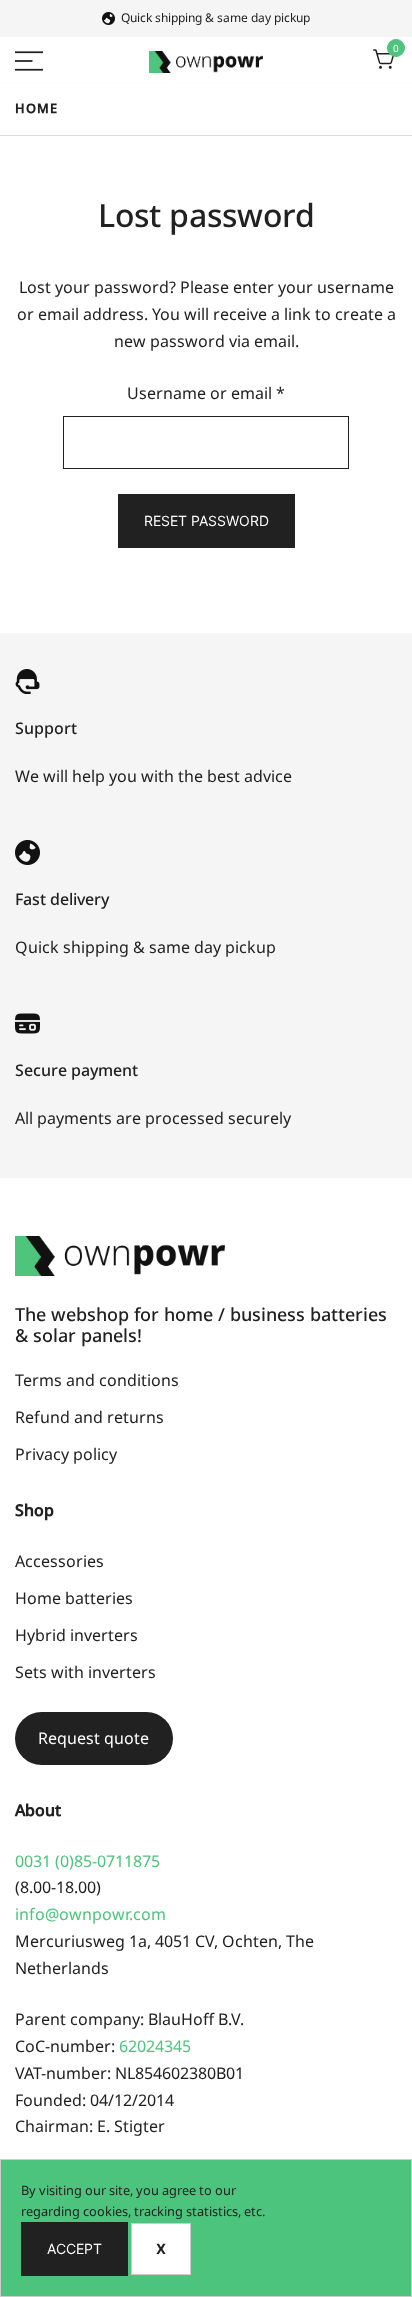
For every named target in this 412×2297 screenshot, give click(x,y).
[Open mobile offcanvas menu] (29, 59)
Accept (74, 2248)
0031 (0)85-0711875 (87, 1861)
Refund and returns (89, 1417)
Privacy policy (66, 1454)
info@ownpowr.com (90, 1914)
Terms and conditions (97, 1380)
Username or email (240, 392)
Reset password (206, 520)
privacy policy (279, 2190)
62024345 (155, 2046)
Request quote (93, 1738)
